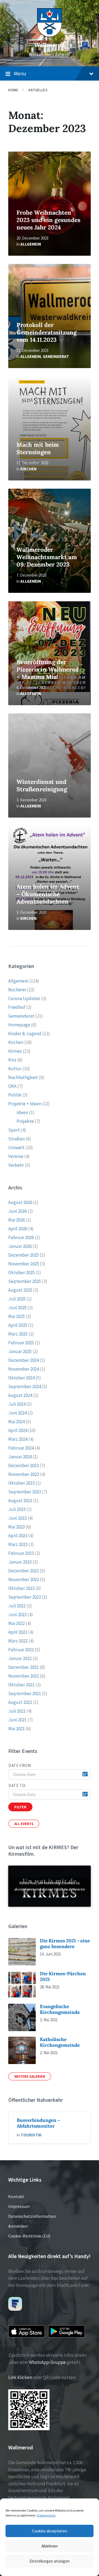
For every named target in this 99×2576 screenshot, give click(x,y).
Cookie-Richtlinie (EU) (29, 2236)
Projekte (25, 1121)
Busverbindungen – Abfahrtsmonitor (38, 2123)
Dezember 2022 (24, 1571)
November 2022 (24, 1579)
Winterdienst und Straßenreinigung (42, 785)
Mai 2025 (16, 1316)
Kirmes (15, 1051)
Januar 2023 (20, 1562)
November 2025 (24, 1264)
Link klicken (20, 2377)
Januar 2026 (20, 1246)
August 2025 (20, 1290)
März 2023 (18, 1544)
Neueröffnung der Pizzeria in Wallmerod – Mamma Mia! (48, 669)
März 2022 (18, 1641)
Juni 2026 (17, 1211)
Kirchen (28, 469)
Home (13, 90)
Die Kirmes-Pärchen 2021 (63, 1976)
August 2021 (20, 1702)
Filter (20, 1807)
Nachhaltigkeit (23, 1077)
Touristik (31, 2135)
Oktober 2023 (21, 1483)
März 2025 (18, 1334)
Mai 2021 (16, 1729)
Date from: (20, 1765)
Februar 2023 (21, 1553)
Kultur (15, 1069)
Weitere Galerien (30, 2076)
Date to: (17, 1785)
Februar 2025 (21, 1343)
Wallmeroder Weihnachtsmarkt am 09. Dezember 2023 (47, 557)
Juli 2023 (17, 1509)
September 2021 (25, 1693)
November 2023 (24, 1474)
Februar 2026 (21, 1237)
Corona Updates (24, 998)
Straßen (16, 1139)
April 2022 (18, 1632)
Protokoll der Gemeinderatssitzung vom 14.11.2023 (47, 332)
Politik (15, 1095)
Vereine (16, 1156)
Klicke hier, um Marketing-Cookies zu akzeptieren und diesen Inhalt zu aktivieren (50, 1886)
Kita (12, 1060)
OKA (12, 1086)
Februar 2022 (21, 1650)
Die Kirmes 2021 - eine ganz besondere (65, 1944)
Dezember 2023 (24, 1465)
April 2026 (18, 1229)
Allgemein (31, 244)
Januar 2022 (20, 1658)
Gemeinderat (56, 356)
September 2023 (25, 1492)
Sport (14, 1130)
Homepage (19, 1025)
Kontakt (16, 2196)
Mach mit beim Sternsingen (38, 448)
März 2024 (18, 1439)
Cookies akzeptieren (50, 2531)
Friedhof (17, 1007)
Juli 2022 (17, 1606)
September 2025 (25, 1281)
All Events (24, 1824)
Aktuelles (38, 90)
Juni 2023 (17, 1518)
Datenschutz (46, 2515)
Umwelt (16, 1148)
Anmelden (18, 2226)
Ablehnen (50, 2546)
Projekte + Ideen (25, 1104)
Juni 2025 (17, 1308)
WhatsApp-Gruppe (47, 2362)
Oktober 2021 (21, 1685)
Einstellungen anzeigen (50, 2561)
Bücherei (17, 990)
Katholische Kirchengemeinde (60, 2042)
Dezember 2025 (24, 1255)
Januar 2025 (20, 1351)
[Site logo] (50, 35)
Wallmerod (50, 45)
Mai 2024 (16, 1422)
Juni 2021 (17, 1720)
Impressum (19, 2206)
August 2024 (20, 1395)
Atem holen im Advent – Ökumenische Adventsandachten (48, 894)
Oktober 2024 (21, 1378)
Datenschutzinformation (32, 2216)
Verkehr (16, 1165)
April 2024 (18, 1430)
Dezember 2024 (24, 1360)
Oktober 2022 (21, 1588)
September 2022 (25, 1597)
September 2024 (25, 1387)
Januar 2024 (20, 1457)
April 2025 (18, 1325)
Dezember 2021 (24, 1667)
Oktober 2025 (21, 1273)
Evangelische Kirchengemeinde (60, 2009)
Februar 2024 (21, 1448)
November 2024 (24, 1369)
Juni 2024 (17, 1413)
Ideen (22, 1112)
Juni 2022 (17, 1615)
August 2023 (20, 1501)
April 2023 (18, 1536)
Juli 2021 (17, 1711)
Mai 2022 (16, 1623)
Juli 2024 (17, 1404)
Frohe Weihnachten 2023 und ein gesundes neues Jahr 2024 (48, 220)
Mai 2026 (16, 1220)
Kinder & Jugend (25, 1034)
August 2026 (20, 1202)
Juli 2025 (17, 1299)
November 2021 (24, 1676)
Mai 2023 (16, 1527)
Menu (20, 73)
